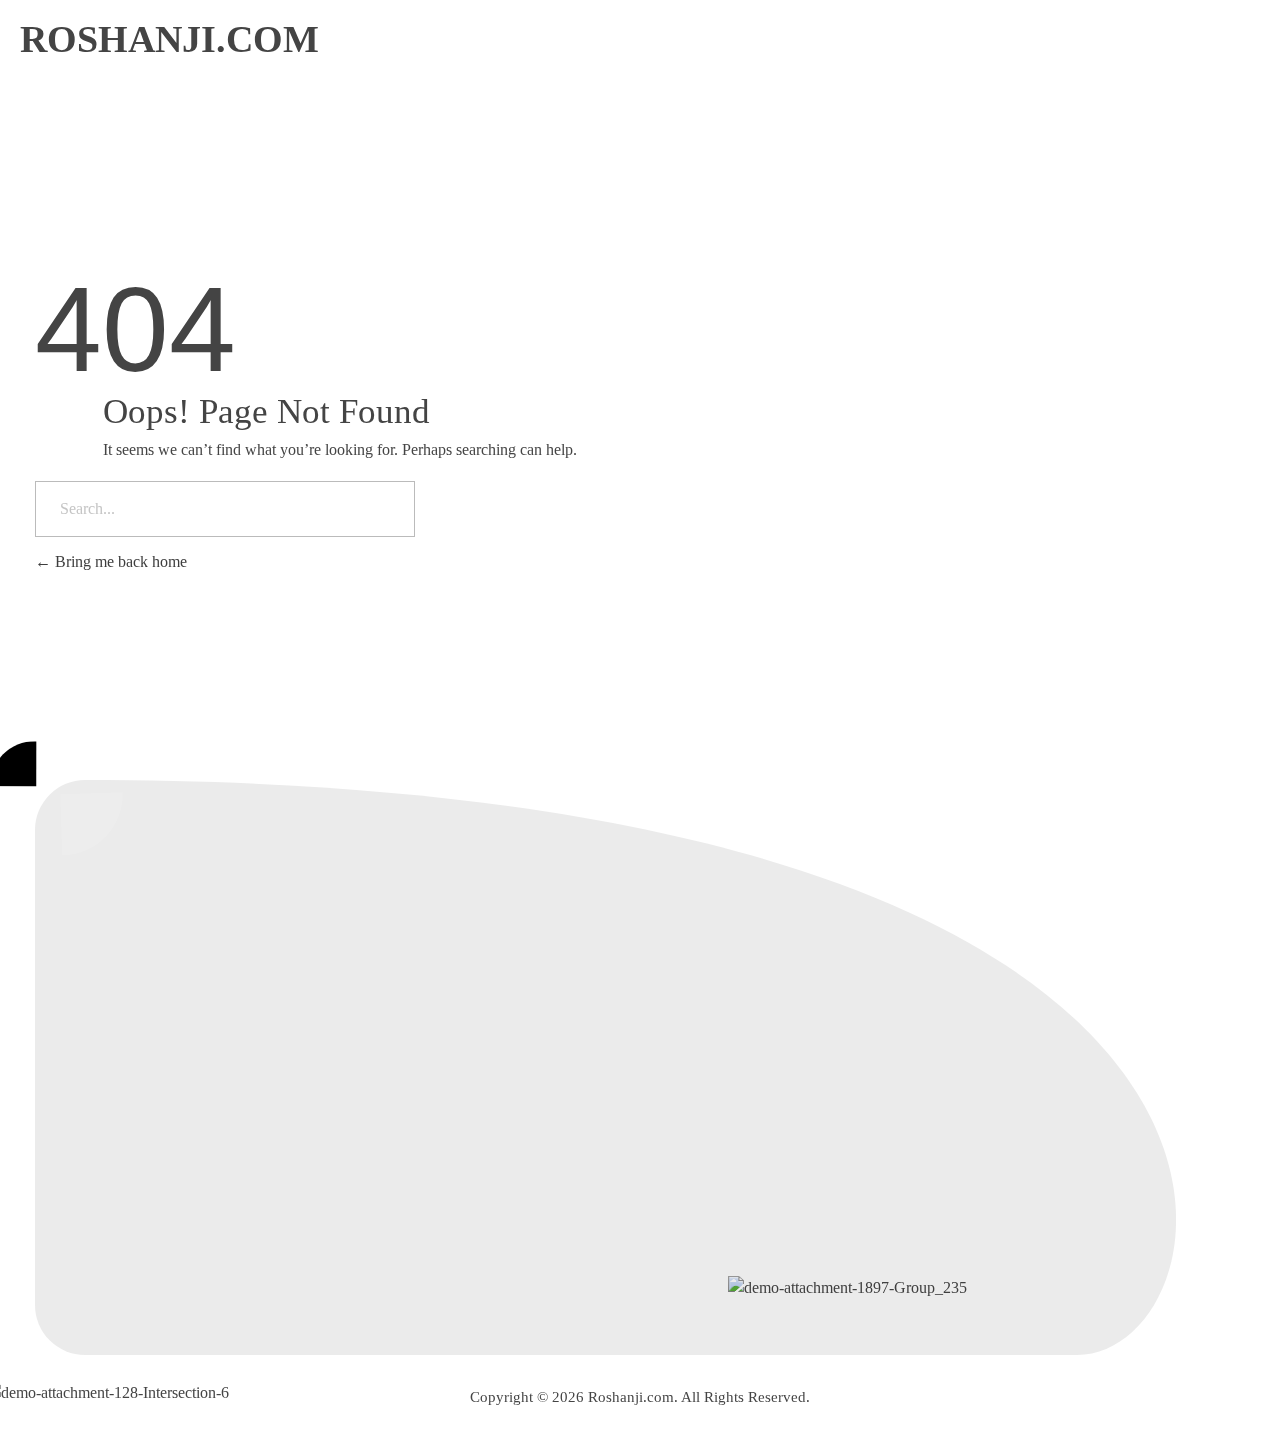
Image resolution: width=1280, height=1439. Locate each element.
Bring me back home (119, 561)
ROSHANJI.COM (169, 39)
